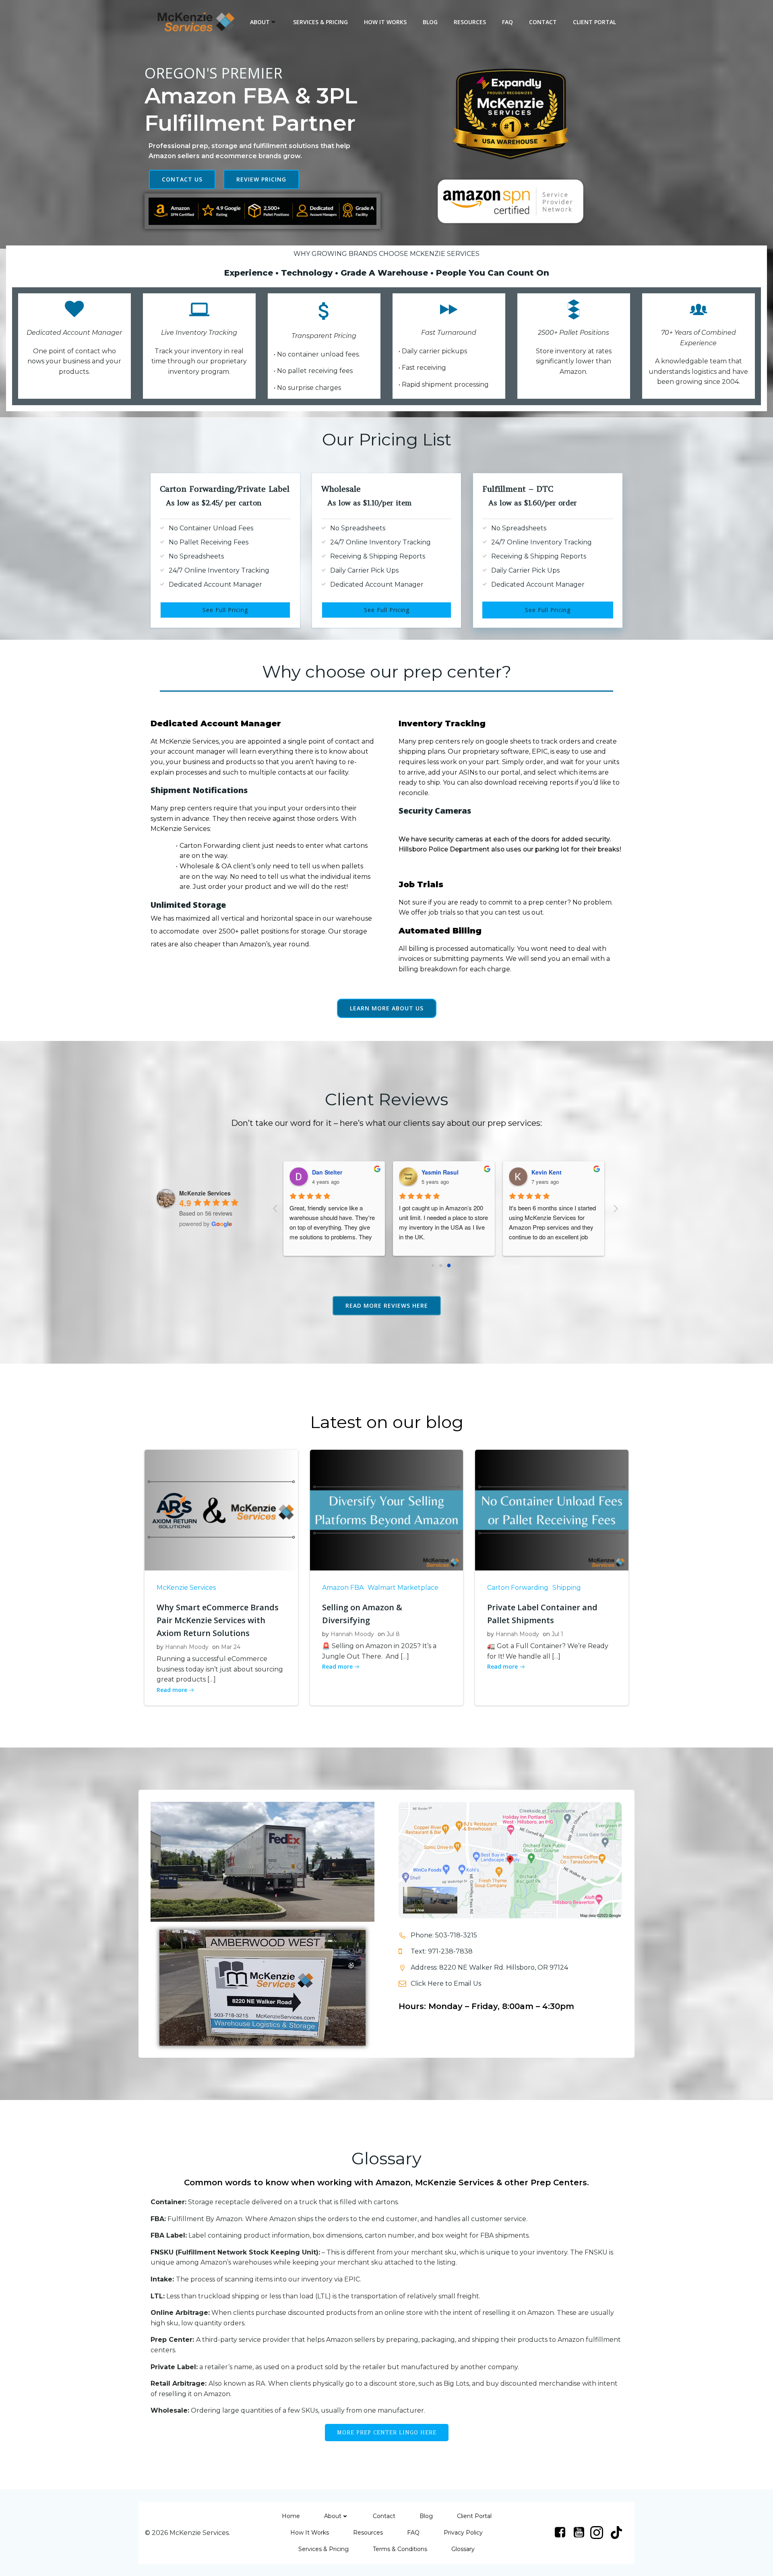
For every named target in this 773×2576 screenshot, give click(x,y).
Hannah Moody (187, 1647)
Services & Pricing (320, 22)
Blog (430, 22)
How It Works (385, 22)
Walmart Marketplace (403, 1588)
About (260, 22)
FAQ (507, 22)
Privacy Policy (463, 2533)
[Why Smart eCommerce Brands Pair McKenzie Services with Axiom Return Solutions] (221, 1510)
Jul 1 (557, 1634)
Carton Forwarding (518, 1588)
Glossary (463, 2549)
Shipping (567, 1588)
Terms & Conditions (400, 2549)
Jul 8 (393, 1634)
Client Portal (594, 22)
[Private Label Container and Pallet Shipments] (552, 1510)
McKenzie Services (186, 1588)
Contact (543, 22)
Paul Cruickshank (549, 1172)
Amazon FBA (343, 1588)
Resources (470, 22)
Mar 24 (231, 1647)
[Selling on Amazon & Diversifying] (387, 1510)
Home (291, 2516)
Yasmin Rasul (324, 1172)
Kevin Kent (431, 1172)
